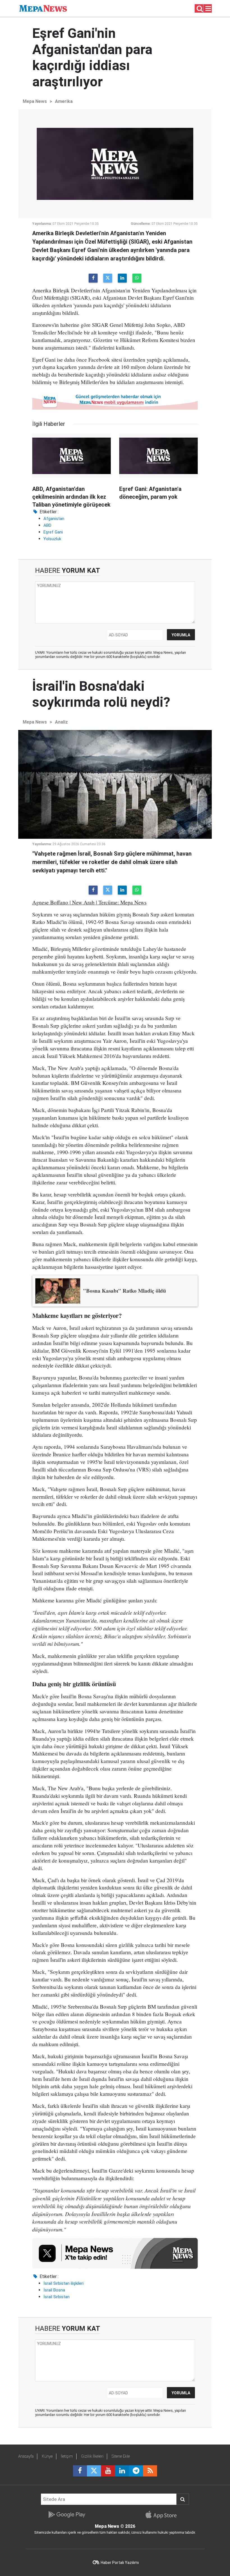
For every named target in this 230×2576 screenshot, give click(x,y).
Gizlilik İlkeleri (92, 2456)
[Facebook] (93, 278)
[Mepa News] (43, 8)
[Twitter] (108, 278)
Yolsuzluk (52, 539)
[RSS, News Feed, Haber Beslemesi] (150, 2471)
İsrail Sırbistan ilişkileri (64, 2283)
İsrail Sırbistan (57, 2297)
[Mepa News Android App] (67, 2515)
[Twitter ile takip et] (94, 2471)
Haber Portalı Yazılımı (120, 2563)
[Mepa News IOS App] (163, 2515)
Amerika (64, 101)
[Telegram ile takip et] (136, 2471)
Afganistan (54, 519)
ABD (47, 525)
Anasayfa (26, 2456)
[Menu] (208, 9)
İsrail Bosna (54, 2290)
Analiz (61, 722)
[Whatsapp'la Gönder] (137, 278)
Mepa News (35, 101)
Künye (47, 2456)
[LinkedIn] (122, 278)
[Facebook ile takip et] (80, 2471)
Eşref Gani (53, 532)
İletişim (67, 2456)
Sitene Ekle (121, 2456)
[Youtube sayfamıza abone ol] (108, 2471)
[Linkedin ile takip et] (122, 2471)
